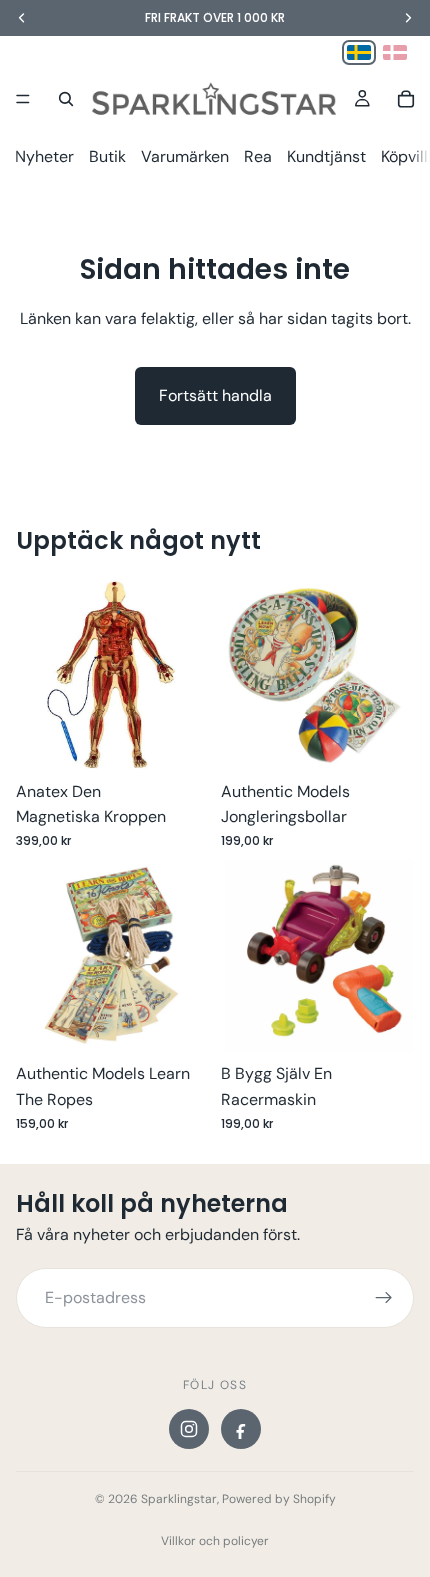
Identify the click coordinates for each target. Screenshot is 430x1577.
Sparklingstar (179, 1499)
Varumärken (185, 156)
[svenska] (359, 52)
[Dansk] (395, 52)
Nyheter (44, 156)
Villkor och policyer (215, 1541)
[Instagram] (189, 1429)
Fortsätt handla (215, 395)
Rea (258, 156)
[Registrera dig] (384, 1298)
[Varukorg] (406, 99)
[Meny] (23, 99)
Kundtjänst (326, 156)
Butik (107, 156)
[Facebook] (241, 1429)
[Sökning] (66, 99)
